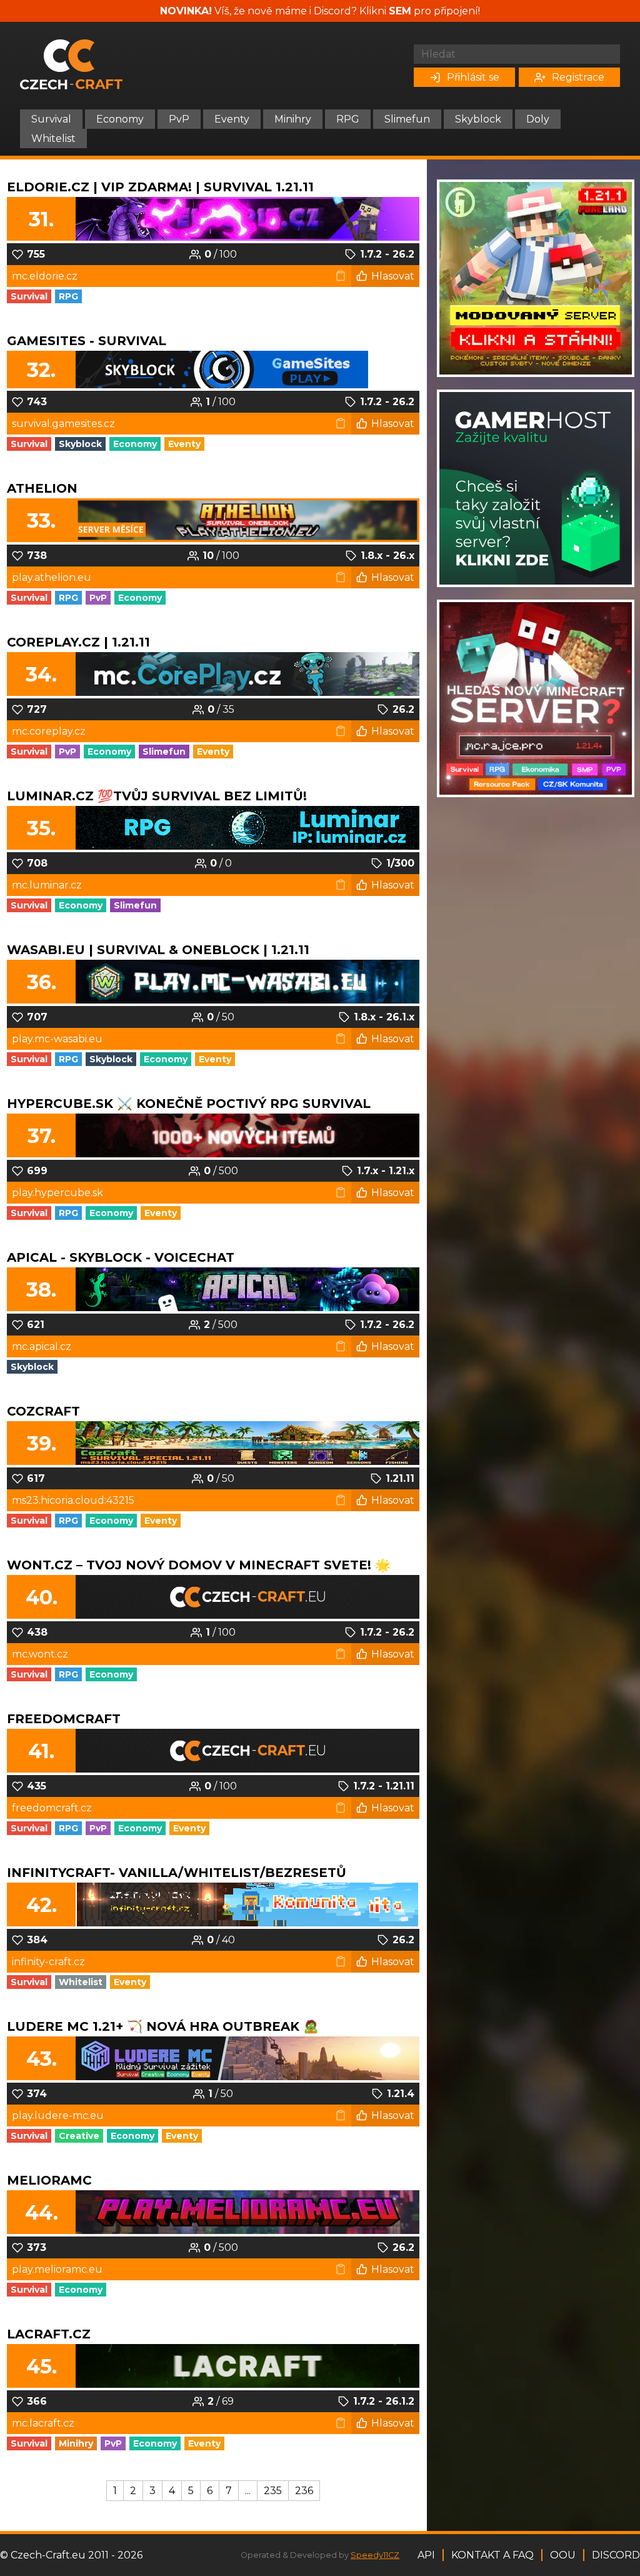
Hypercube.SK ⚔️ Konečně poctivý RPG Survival (189, 1104)
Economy (120, 119)
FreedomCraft (64, 1719)
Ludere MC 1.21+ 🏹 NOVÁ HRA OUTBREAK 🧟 (163, 2026)
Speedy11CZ (375, 2555)
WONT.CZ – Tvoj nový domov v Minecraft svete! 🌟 (199, 1565)
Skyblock (478, 119)
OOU (563, 2555)
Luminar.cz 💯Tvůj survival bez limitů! (157, 796)
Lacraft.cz (49, 2334)
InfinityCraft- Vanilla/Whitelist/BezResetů (177, 1873)
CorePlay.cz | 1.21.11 (78, 642)
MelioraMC (49, 2180)
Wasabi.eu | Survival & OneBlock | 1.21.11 (158, 950)
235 (273, 2491)
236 (304, 2491)
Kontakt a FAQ (492, 2555)
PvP (179, 119)
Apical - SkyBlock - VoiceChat (121, 1257)
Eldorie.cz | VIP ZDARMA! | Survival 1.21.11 (160, 187)
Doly (538, 119)
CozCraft (43, 1411)
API (426, 2555)
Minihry (293, 119)
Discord (616, 2555)
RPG (348, 119)
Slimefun (407, 119)
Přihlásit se (473, 77)
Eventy (232, 119)
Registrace (578, 77)
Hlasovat (393, 276)
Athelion (42, 488)
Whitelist (53, 138)
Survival (51, 119)
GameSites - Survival (87, 341)
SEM (400, 11)
